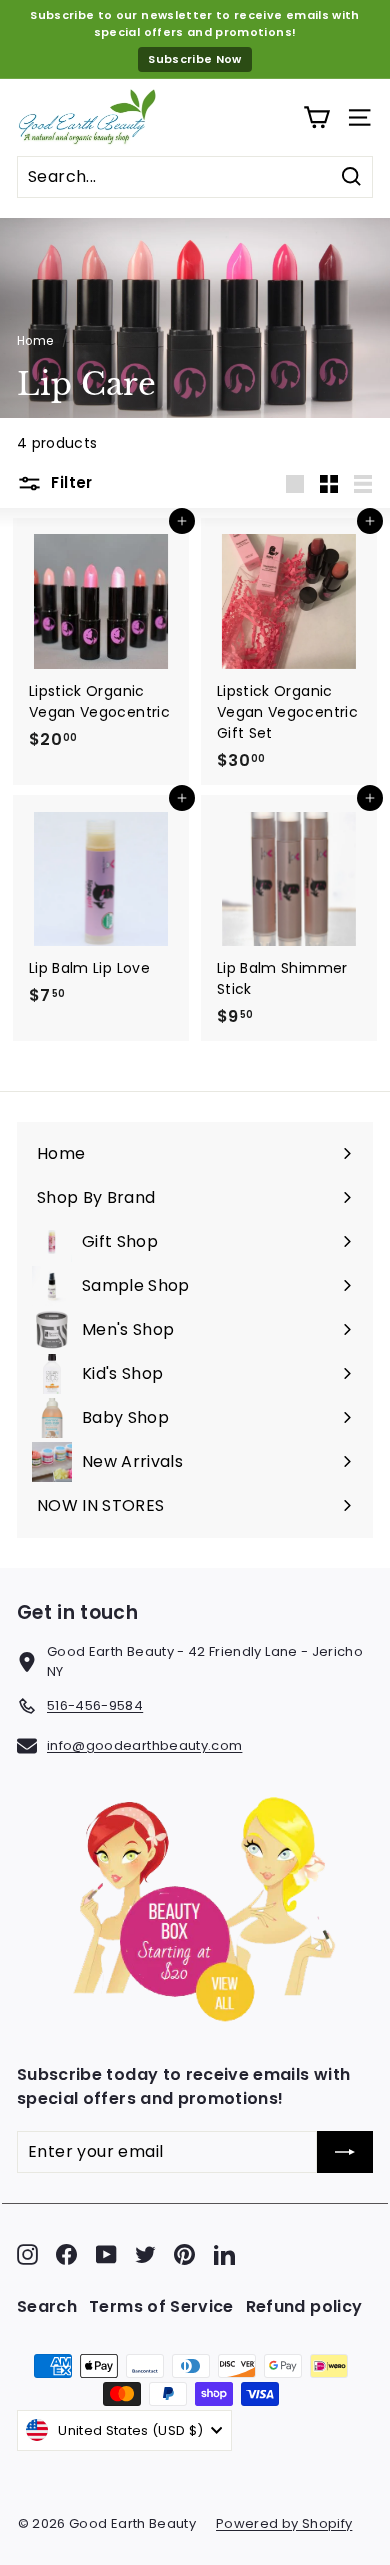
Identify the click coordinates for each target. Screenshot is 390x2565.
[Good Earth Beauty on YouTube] (106, 2254)
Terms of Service (161, 2306)
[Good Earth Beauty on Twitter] (145, 2254)
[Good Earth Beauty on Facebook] (66, 2254)
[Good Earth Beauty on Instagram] (27, 2254)
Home (35, 341)
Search (47, 2306)
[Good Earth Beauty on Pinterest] (184, 2254)
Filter (70, 482)
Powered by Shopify (284, 2523)
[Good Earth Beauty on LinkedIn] (224, 2254)
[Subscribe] (345, 2152)
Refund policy (304, 2306)
